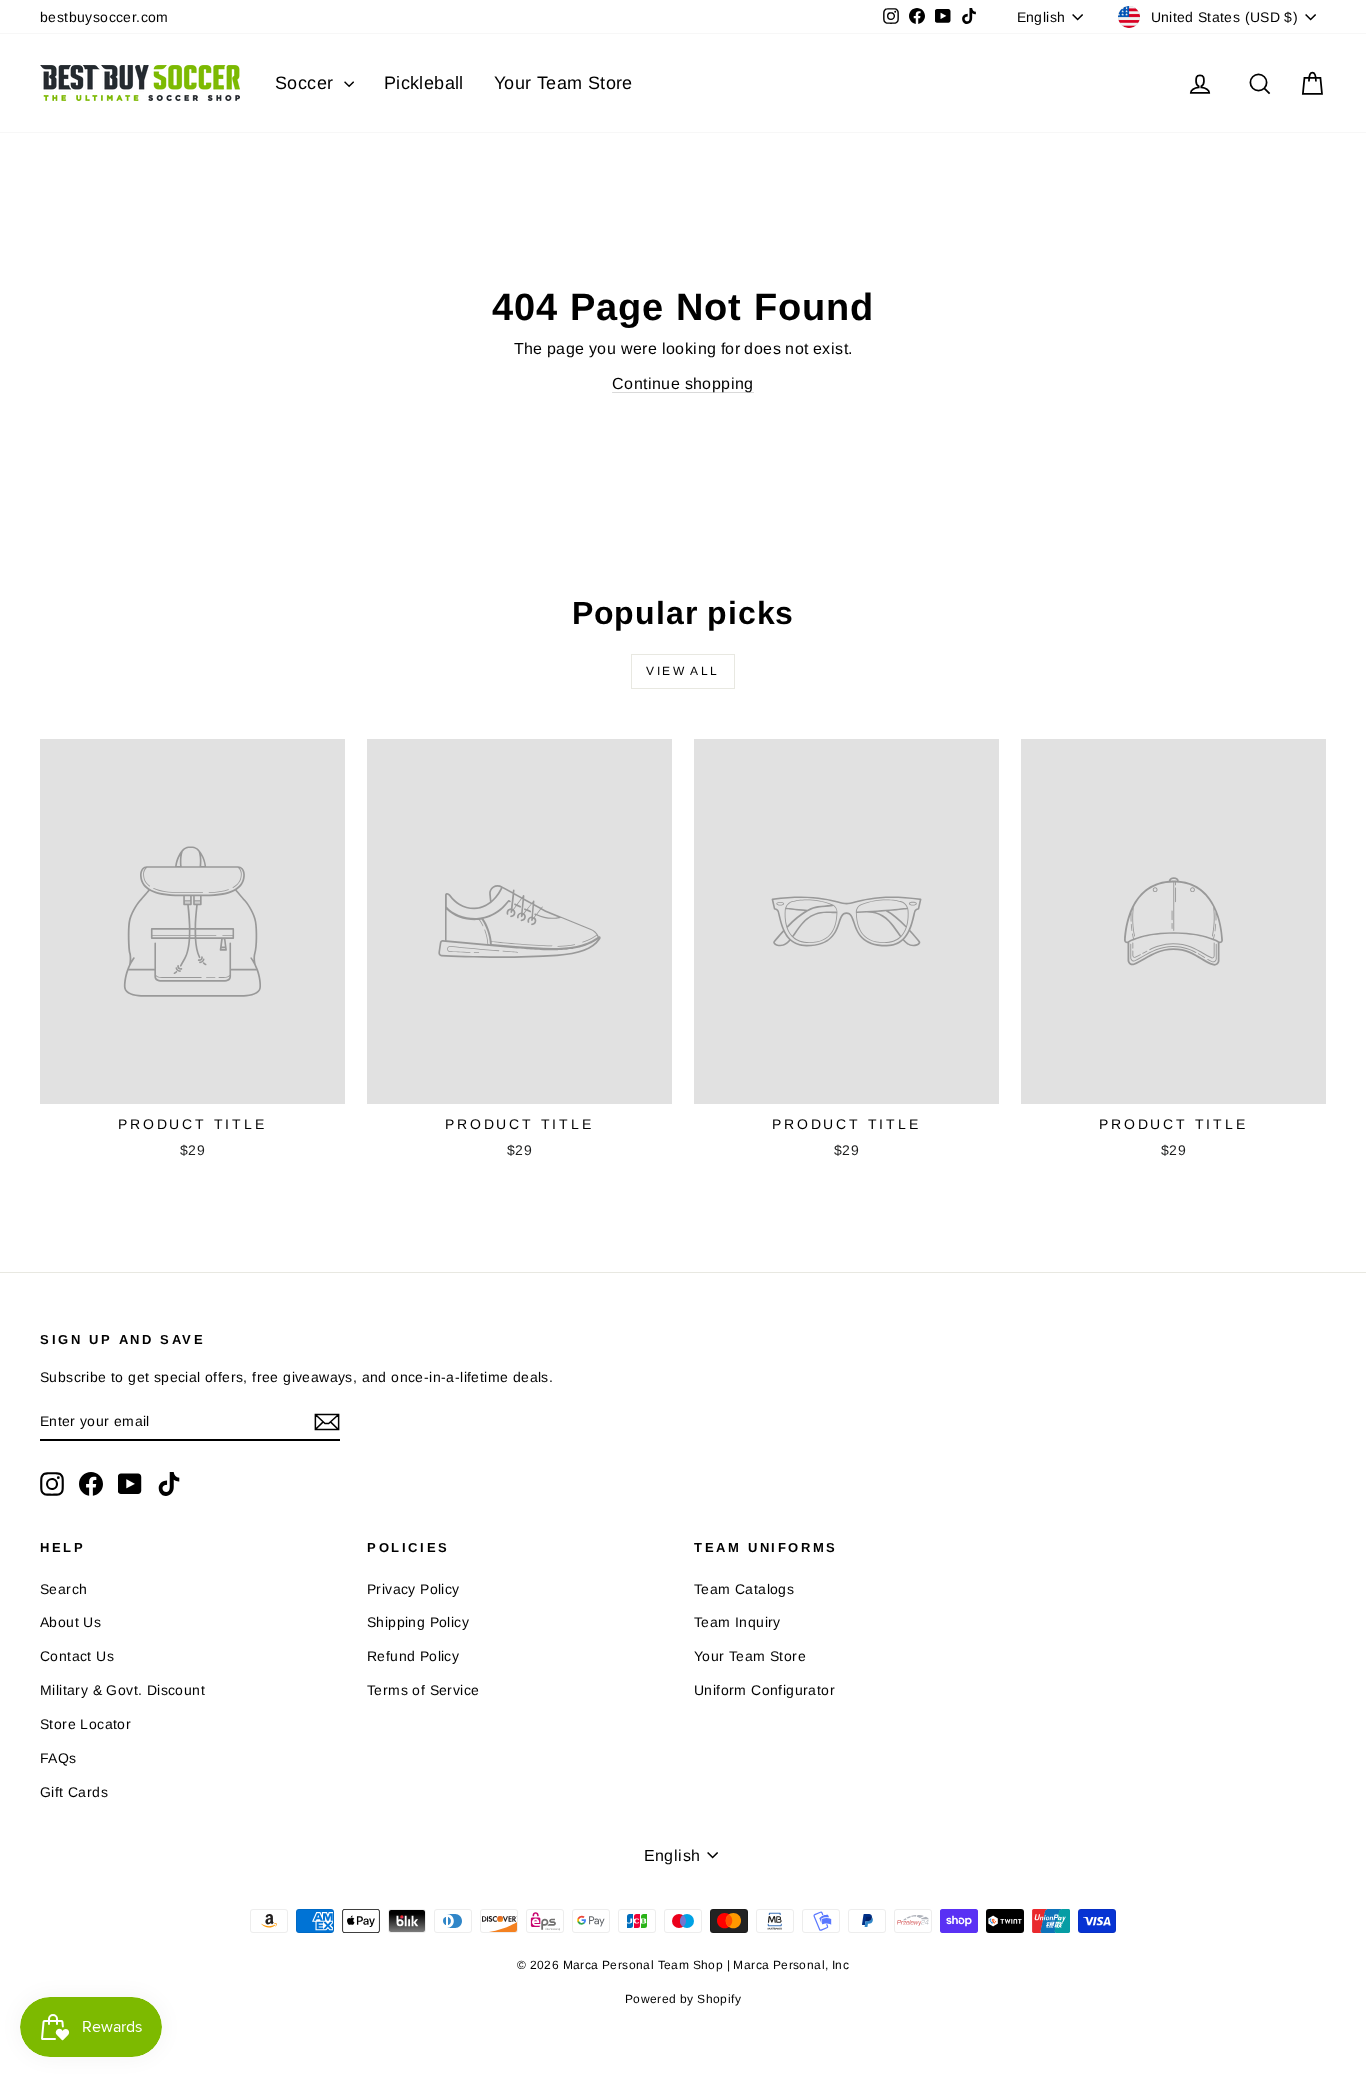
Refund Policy (413, 1656)
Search (63, 1589)
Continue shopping (683, 383)
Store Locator (85, 1724)
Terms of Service (423, 1690)
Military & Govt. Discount (122, 1690)
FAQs (58, 1758)
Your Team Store (563, 83)
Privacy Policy (413, 1589)
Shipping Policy (418, 1622)
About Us (70, 1622)
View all (682, 671)
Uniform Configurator (764, 1690)
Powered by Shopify (683, 1999)
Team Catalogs (744, 1589)
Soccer (307, 83)
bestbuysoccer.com (104, 17)
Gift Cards (74, 1792)
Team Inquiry (737, 1622)
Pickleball (424, 83)
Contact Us (77, 1656)
